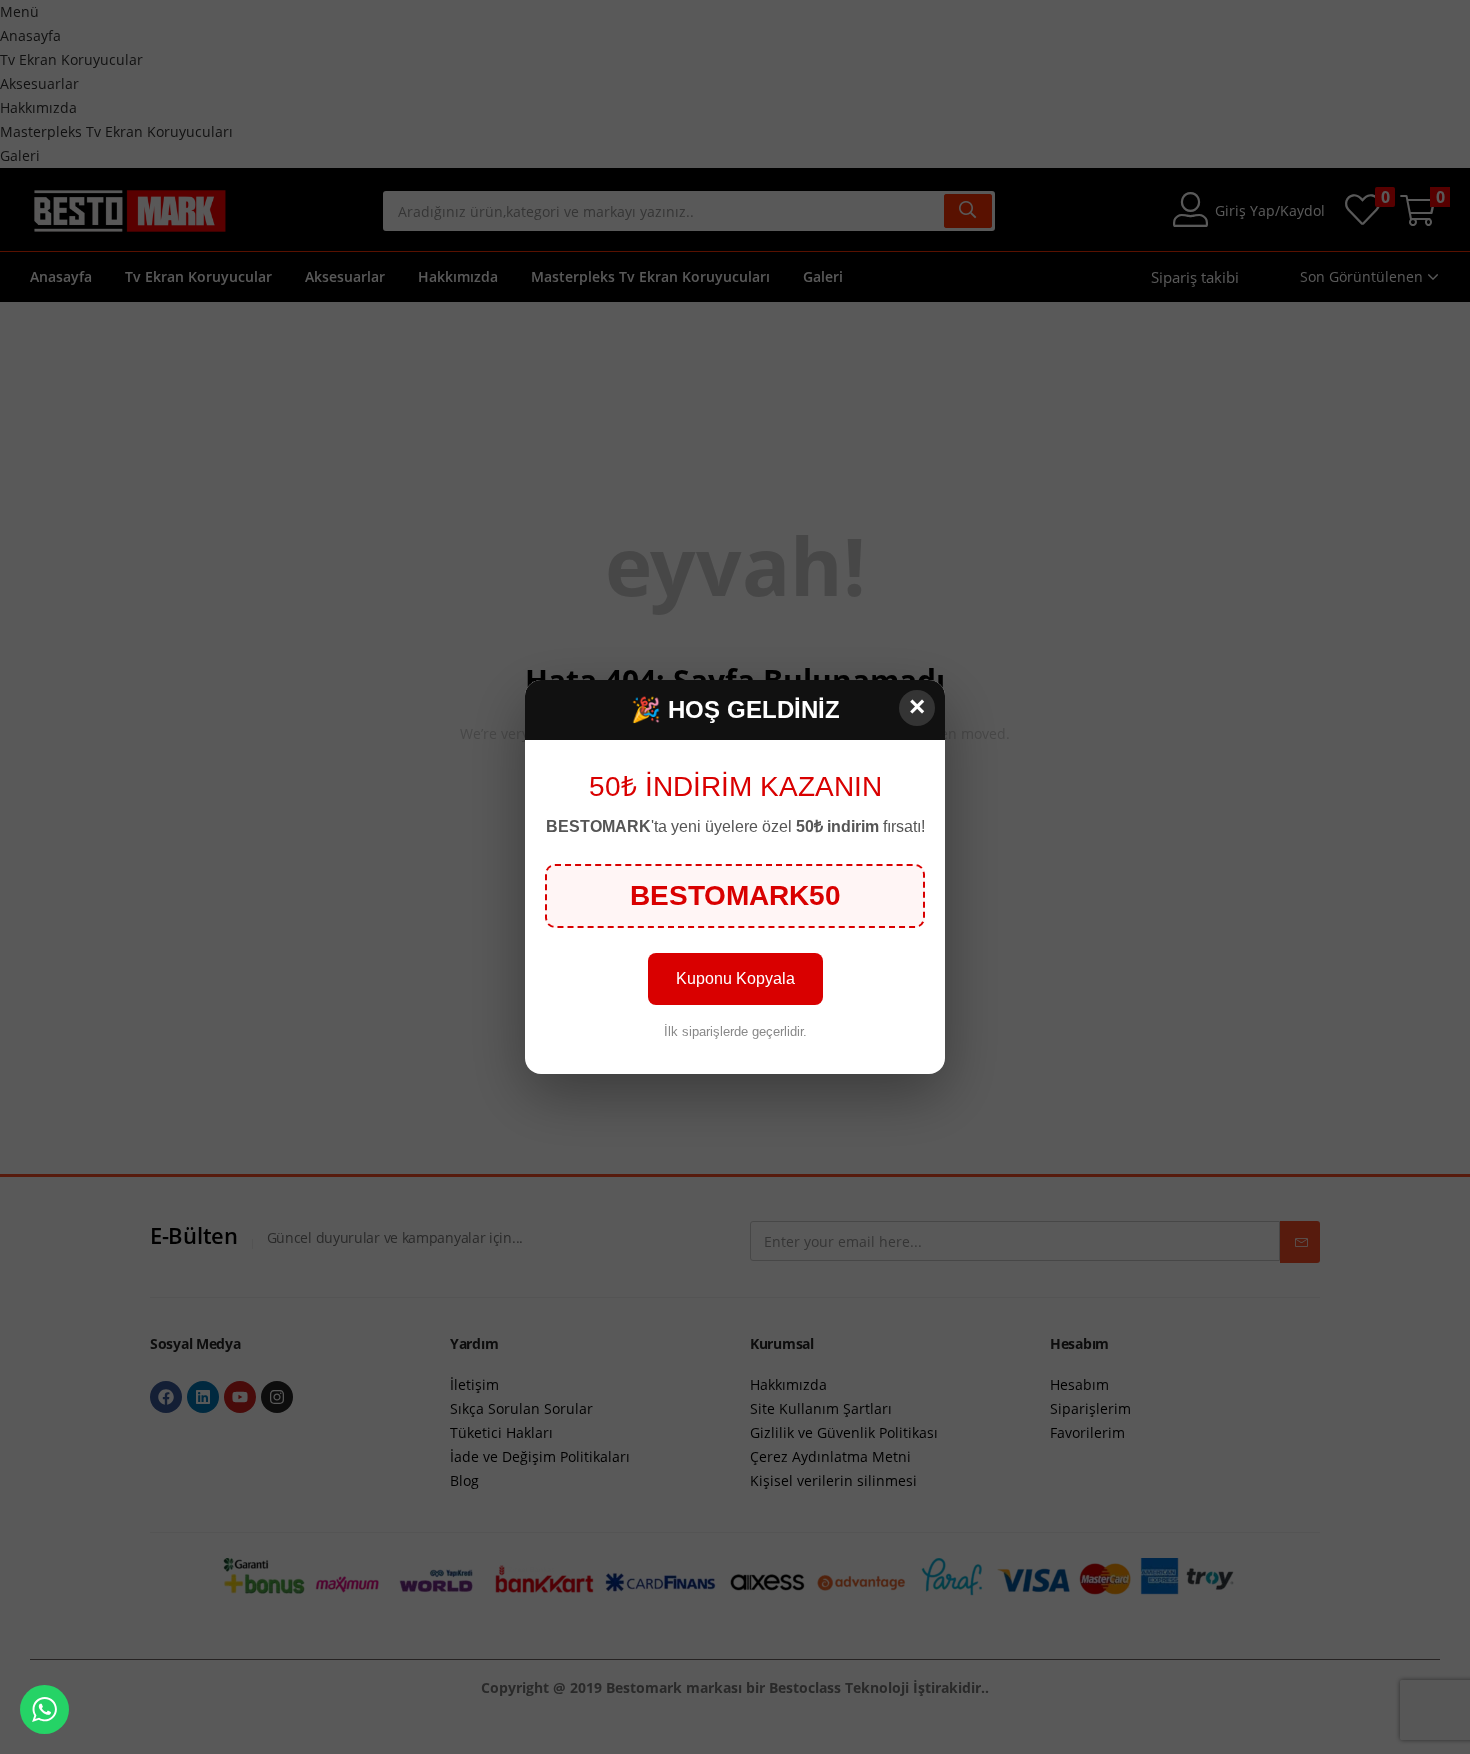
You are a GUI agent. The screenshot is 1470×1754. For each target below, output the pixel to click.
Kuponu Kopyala (735, 978)
